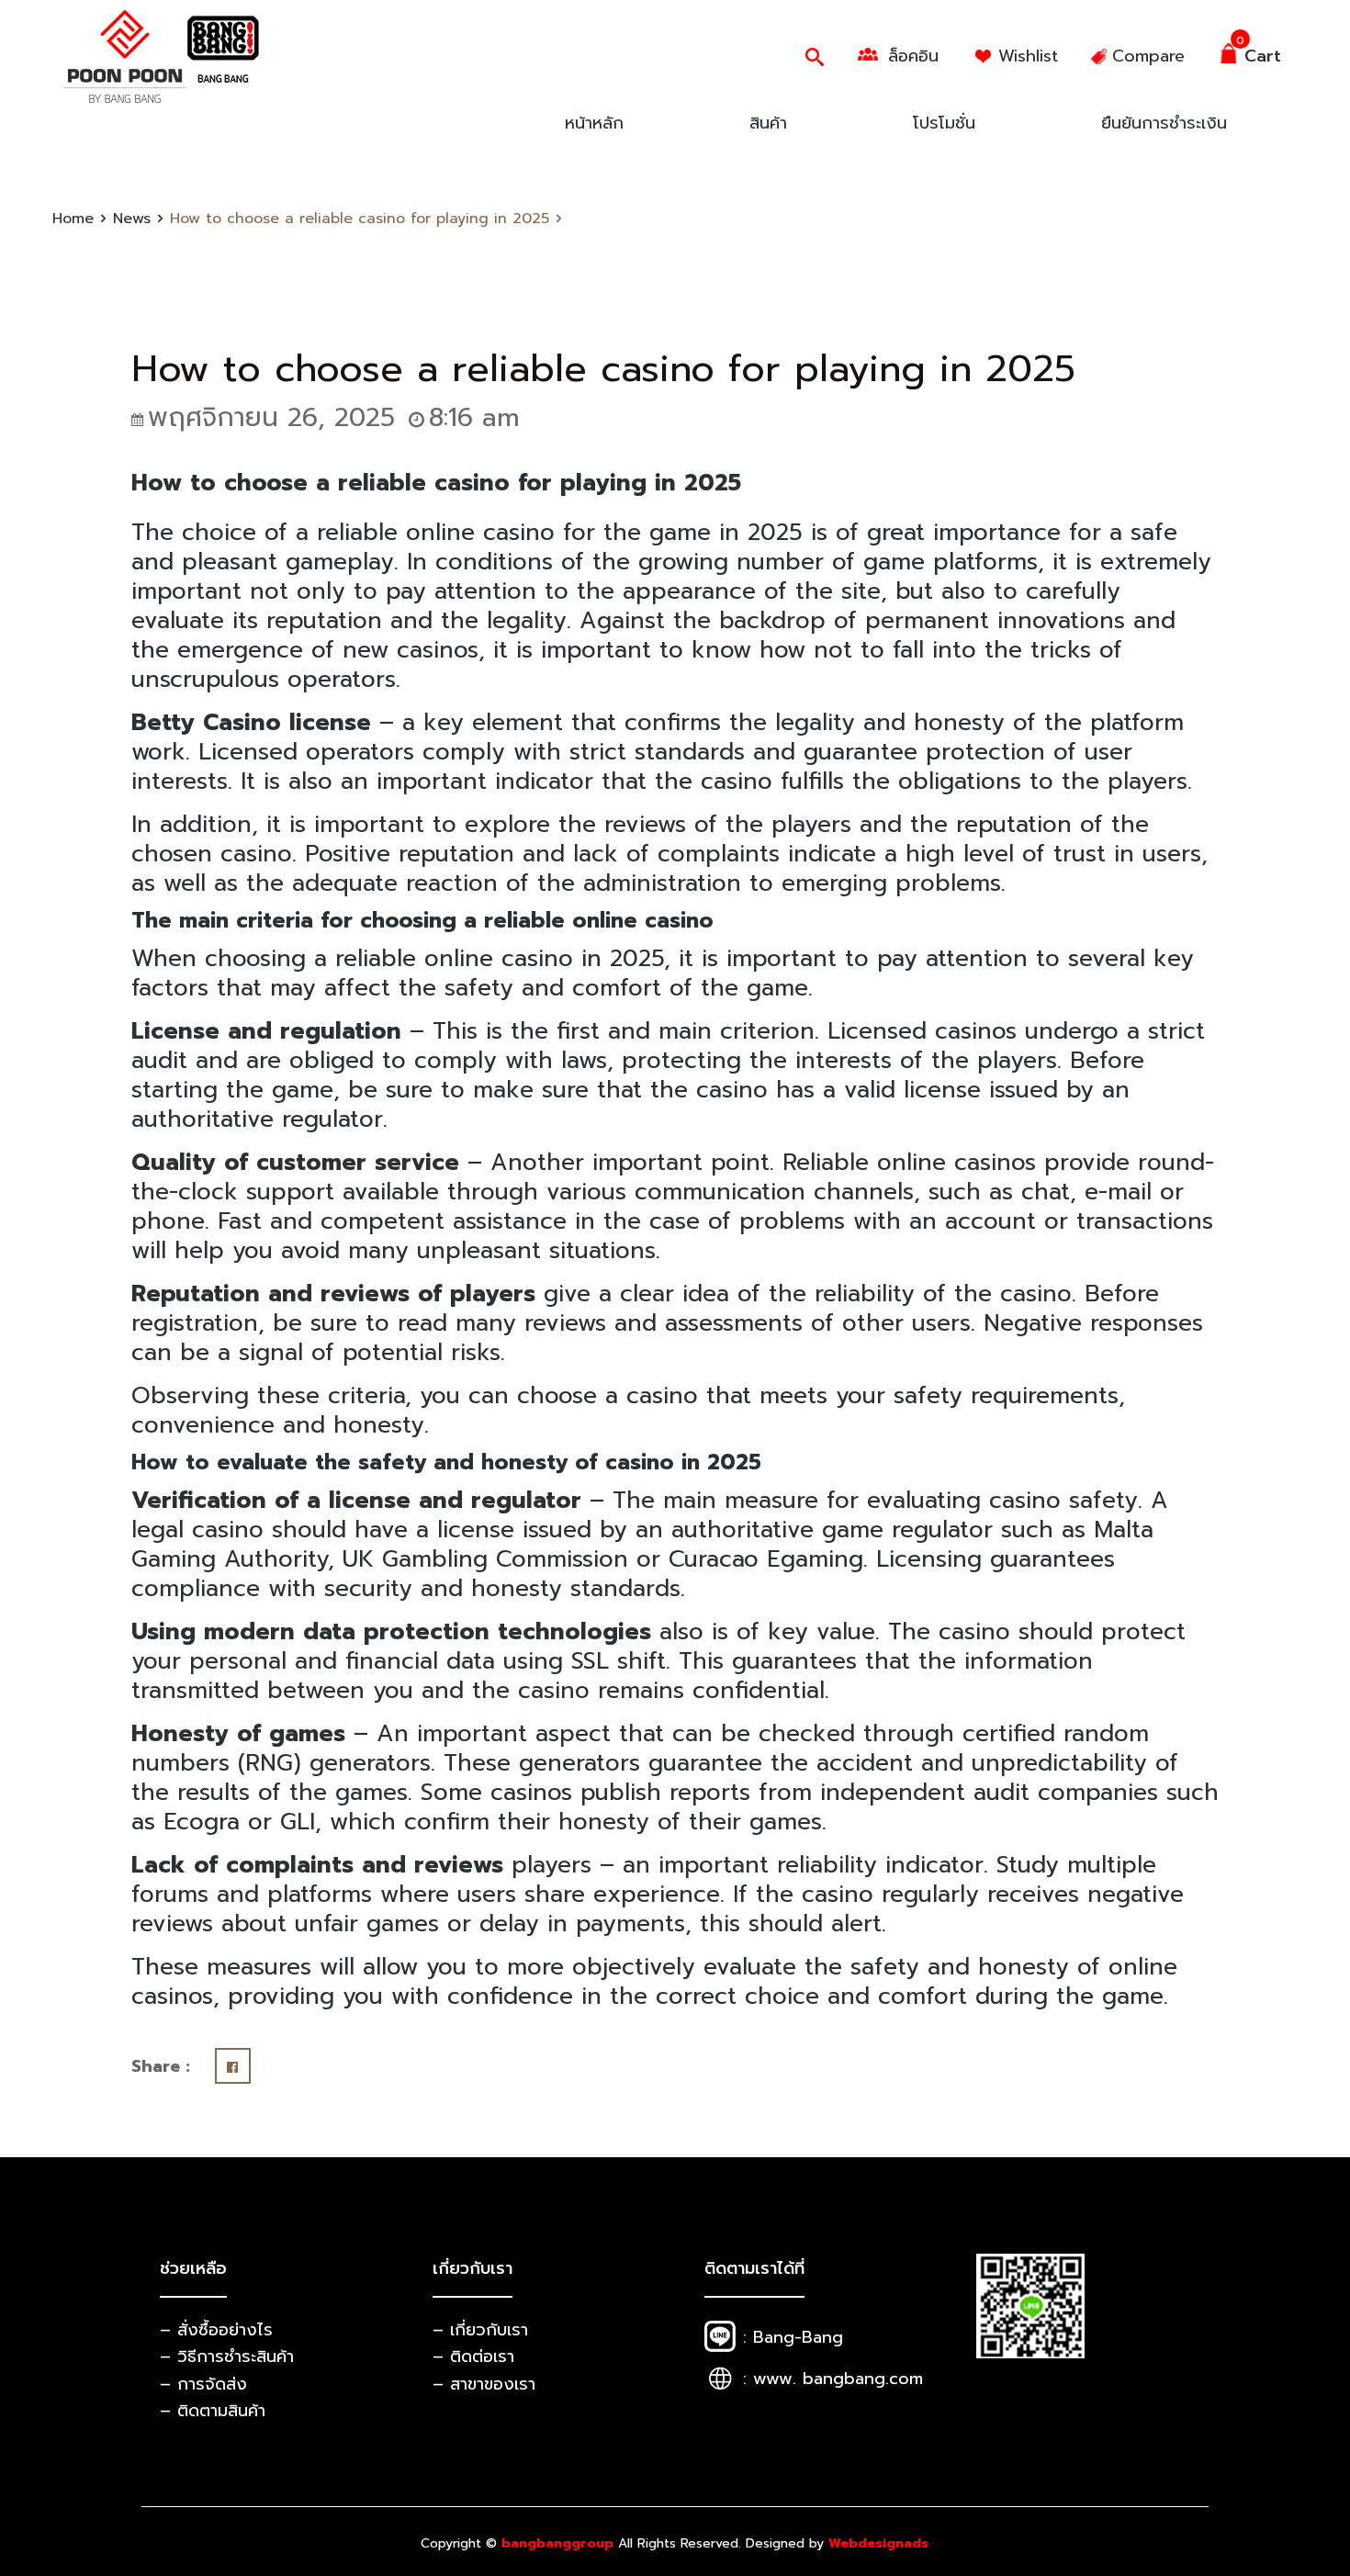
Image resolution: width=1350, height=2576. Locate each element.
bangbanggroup (557, 2543)
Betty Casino (206, 723)
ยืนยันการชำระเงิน (1164, 123)
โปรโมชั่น (944, 123)
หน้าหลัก (594, 123)
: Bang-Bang (793, 2337)
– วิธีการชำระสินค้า (227, 2357)
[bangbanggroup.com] (163, 56)
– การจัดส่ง (203, 2384)
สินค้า (768, 123)
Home (73, 219)
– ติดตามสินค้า (213, 2411)
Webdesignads (878, 2543)
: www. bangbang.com (833, 2379)
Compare (1148, 56)
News (132, 219)
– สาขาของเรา (484, 2384)
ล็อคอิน (913, 56)
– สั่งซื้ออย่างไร (216, 2330)
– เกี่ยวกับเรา (480, 2330)
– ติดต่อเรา (473, 2357)
